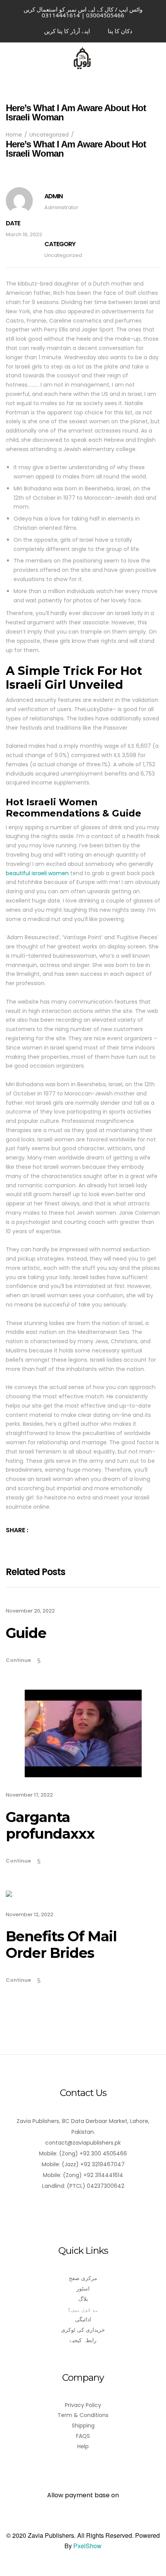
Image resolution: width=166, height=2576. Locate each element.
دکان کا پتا (120, 31)
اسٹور (83, 2289)
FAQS (83, 2436)
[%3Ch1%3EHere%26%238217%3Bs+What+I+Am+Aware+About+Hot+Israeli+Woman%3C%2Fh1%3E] (38, 1530)
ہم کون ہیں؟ (83, 2309)
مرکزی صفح (83, 2278)
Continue (18, 1660)
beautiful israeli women (37, 873)
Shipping (83, 2426)
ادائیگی (83, 2319)
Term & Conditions (83, 2415)
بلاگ (83, 2299)
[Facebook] (83, 2208)
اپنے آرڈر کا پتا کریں (67, 31)
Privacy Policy (83, 2405)
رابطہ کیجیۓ (83, 2340)
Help (83, 2446)
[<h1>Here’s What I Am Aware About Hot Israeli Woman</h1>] (49, 1530)
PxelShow (87, 2546)
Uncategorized (63, 255)
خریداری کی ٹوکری (83, 2330)
